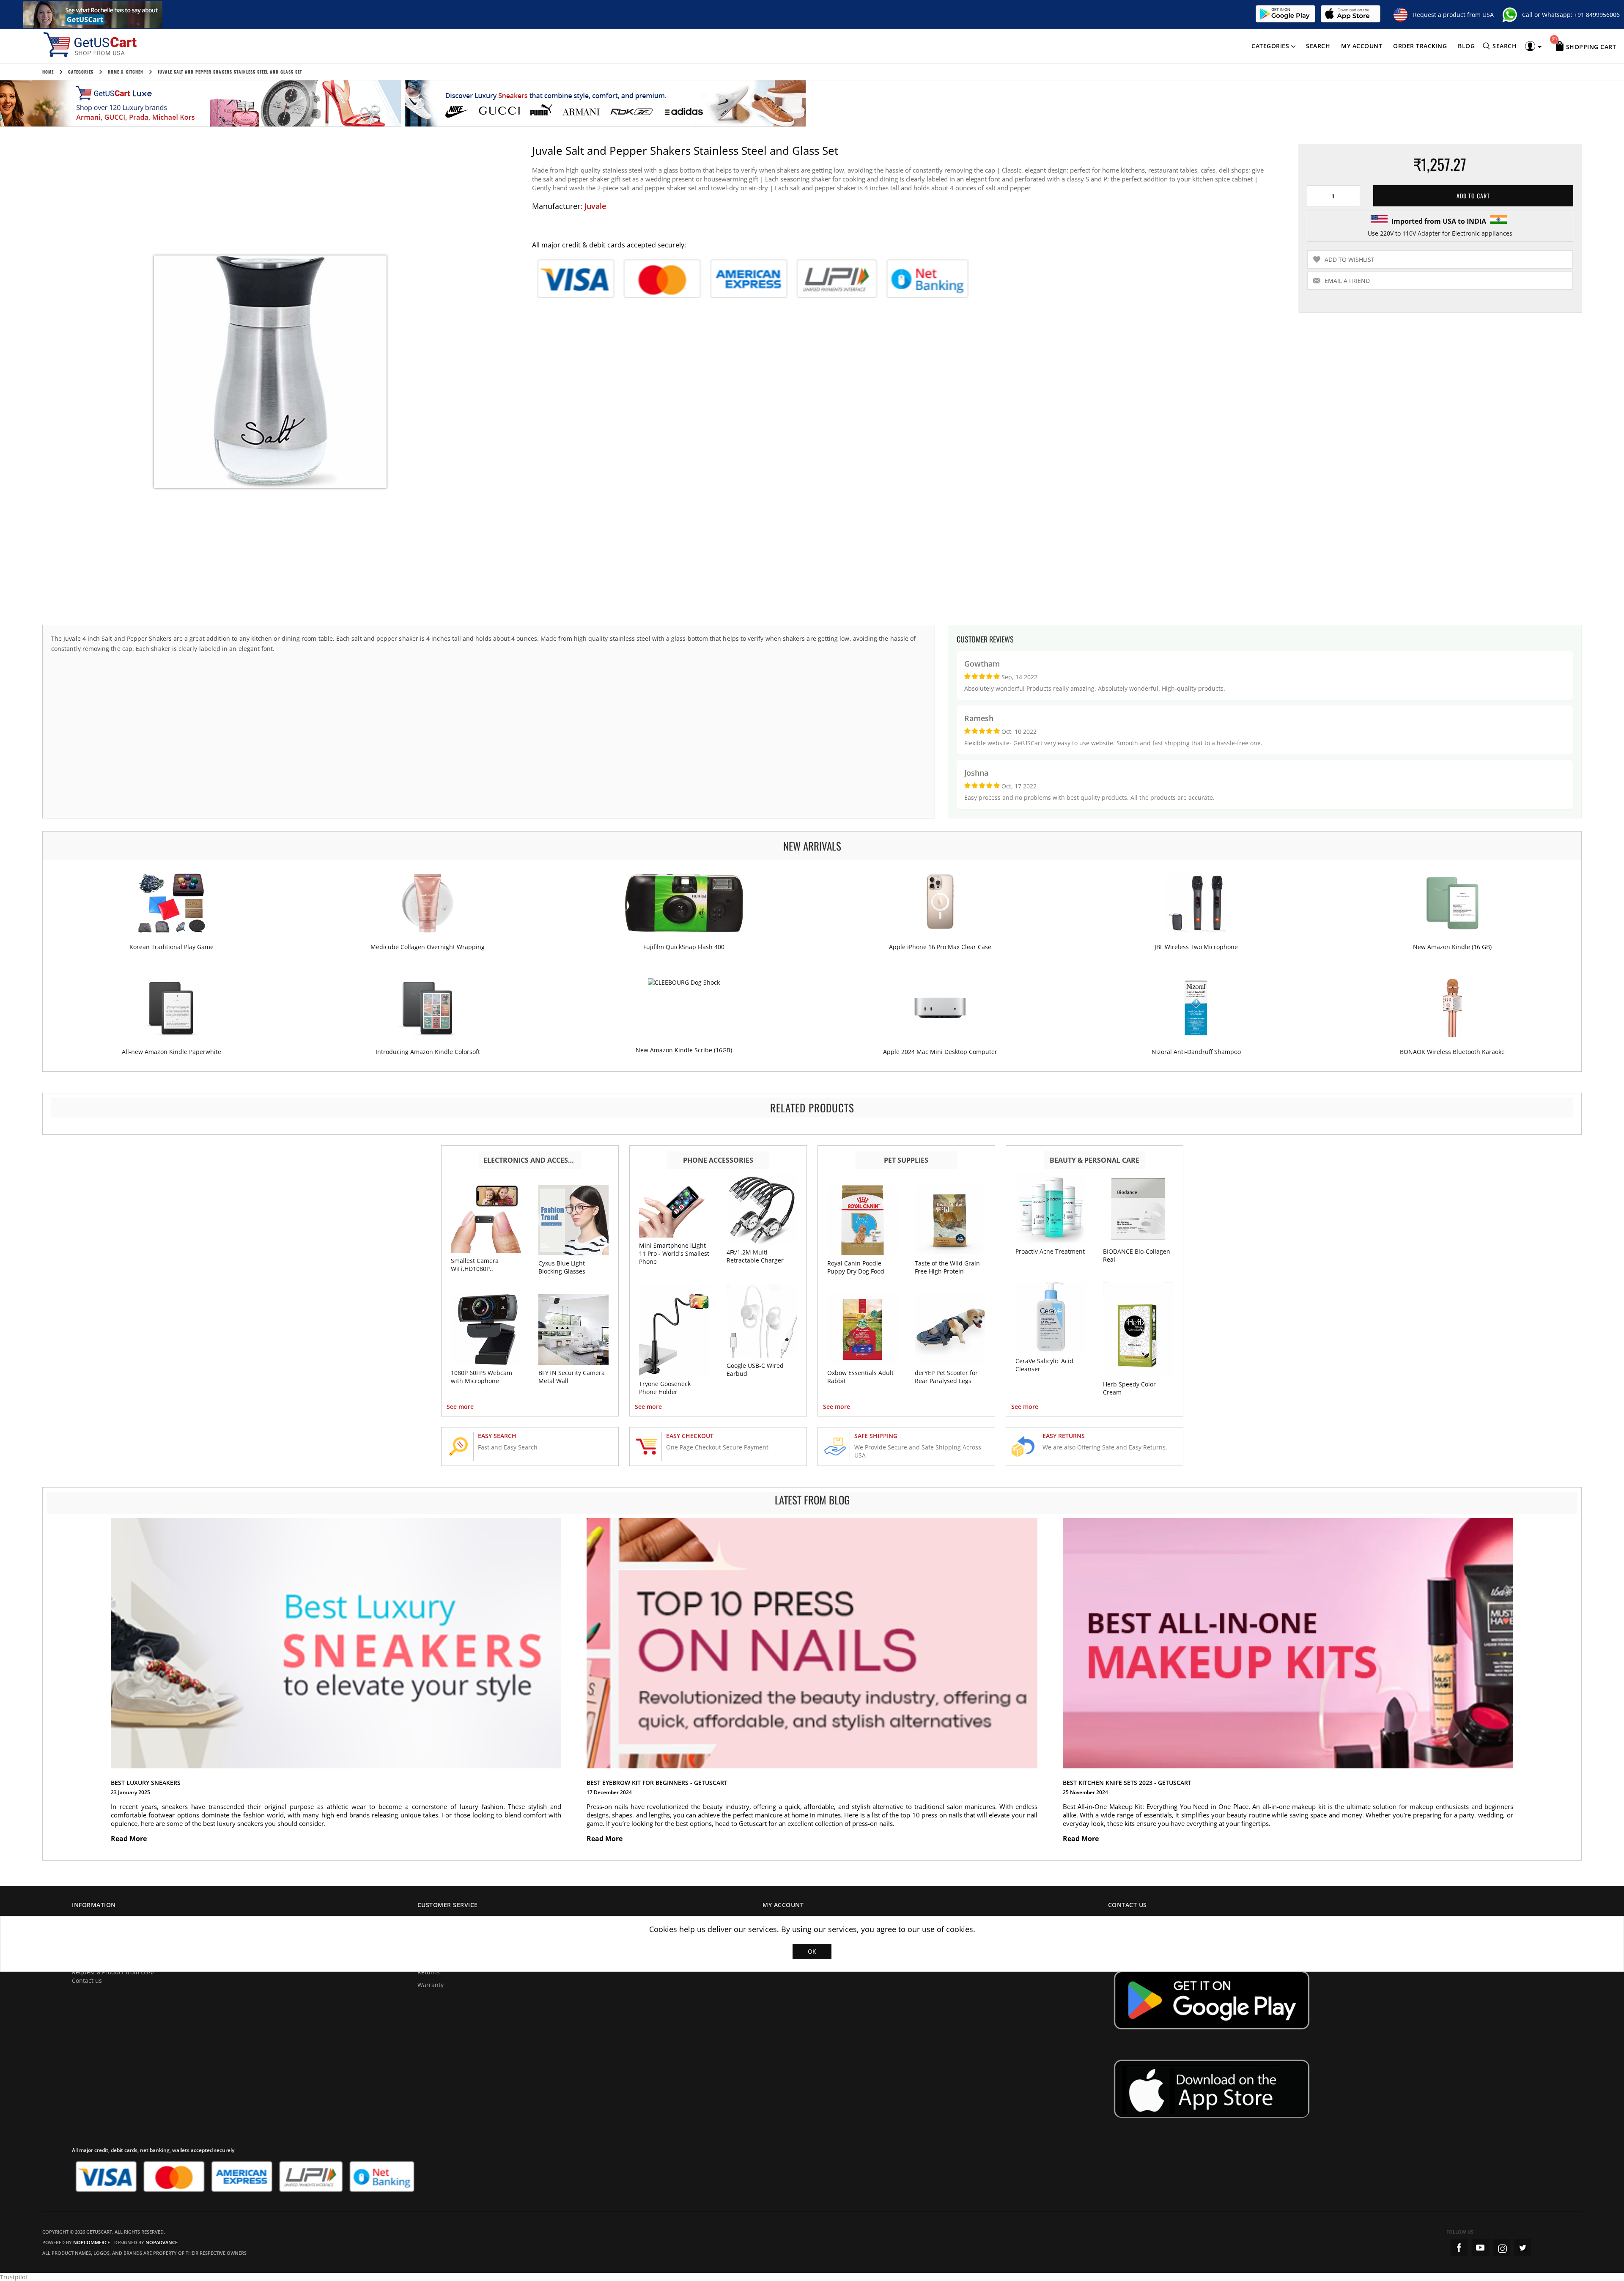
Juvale (595, 206)
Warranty (431, 1985)
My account (1362, 46)
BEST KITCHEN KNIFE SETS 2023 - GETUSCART (1127, 1783)
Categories (1270, 46)
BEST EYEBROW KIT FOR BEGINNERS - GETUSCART (657, 1783)
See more (460, 1407)
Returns (429, 1972)
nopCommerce (92, 2242)
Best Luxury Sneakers (146, 1783)
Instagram (1501, 2248)
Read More (130, 1839)
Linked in (1522, 2248)
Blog (1466, 46)
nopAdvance (162, 2242)
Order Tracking (1420, 46)
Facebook (1459, 2248)
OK (812, 1951)
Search (1318, 46)
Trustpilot (14, 2277)
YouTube (1480, 2248)
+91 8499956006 (1597, 15)
